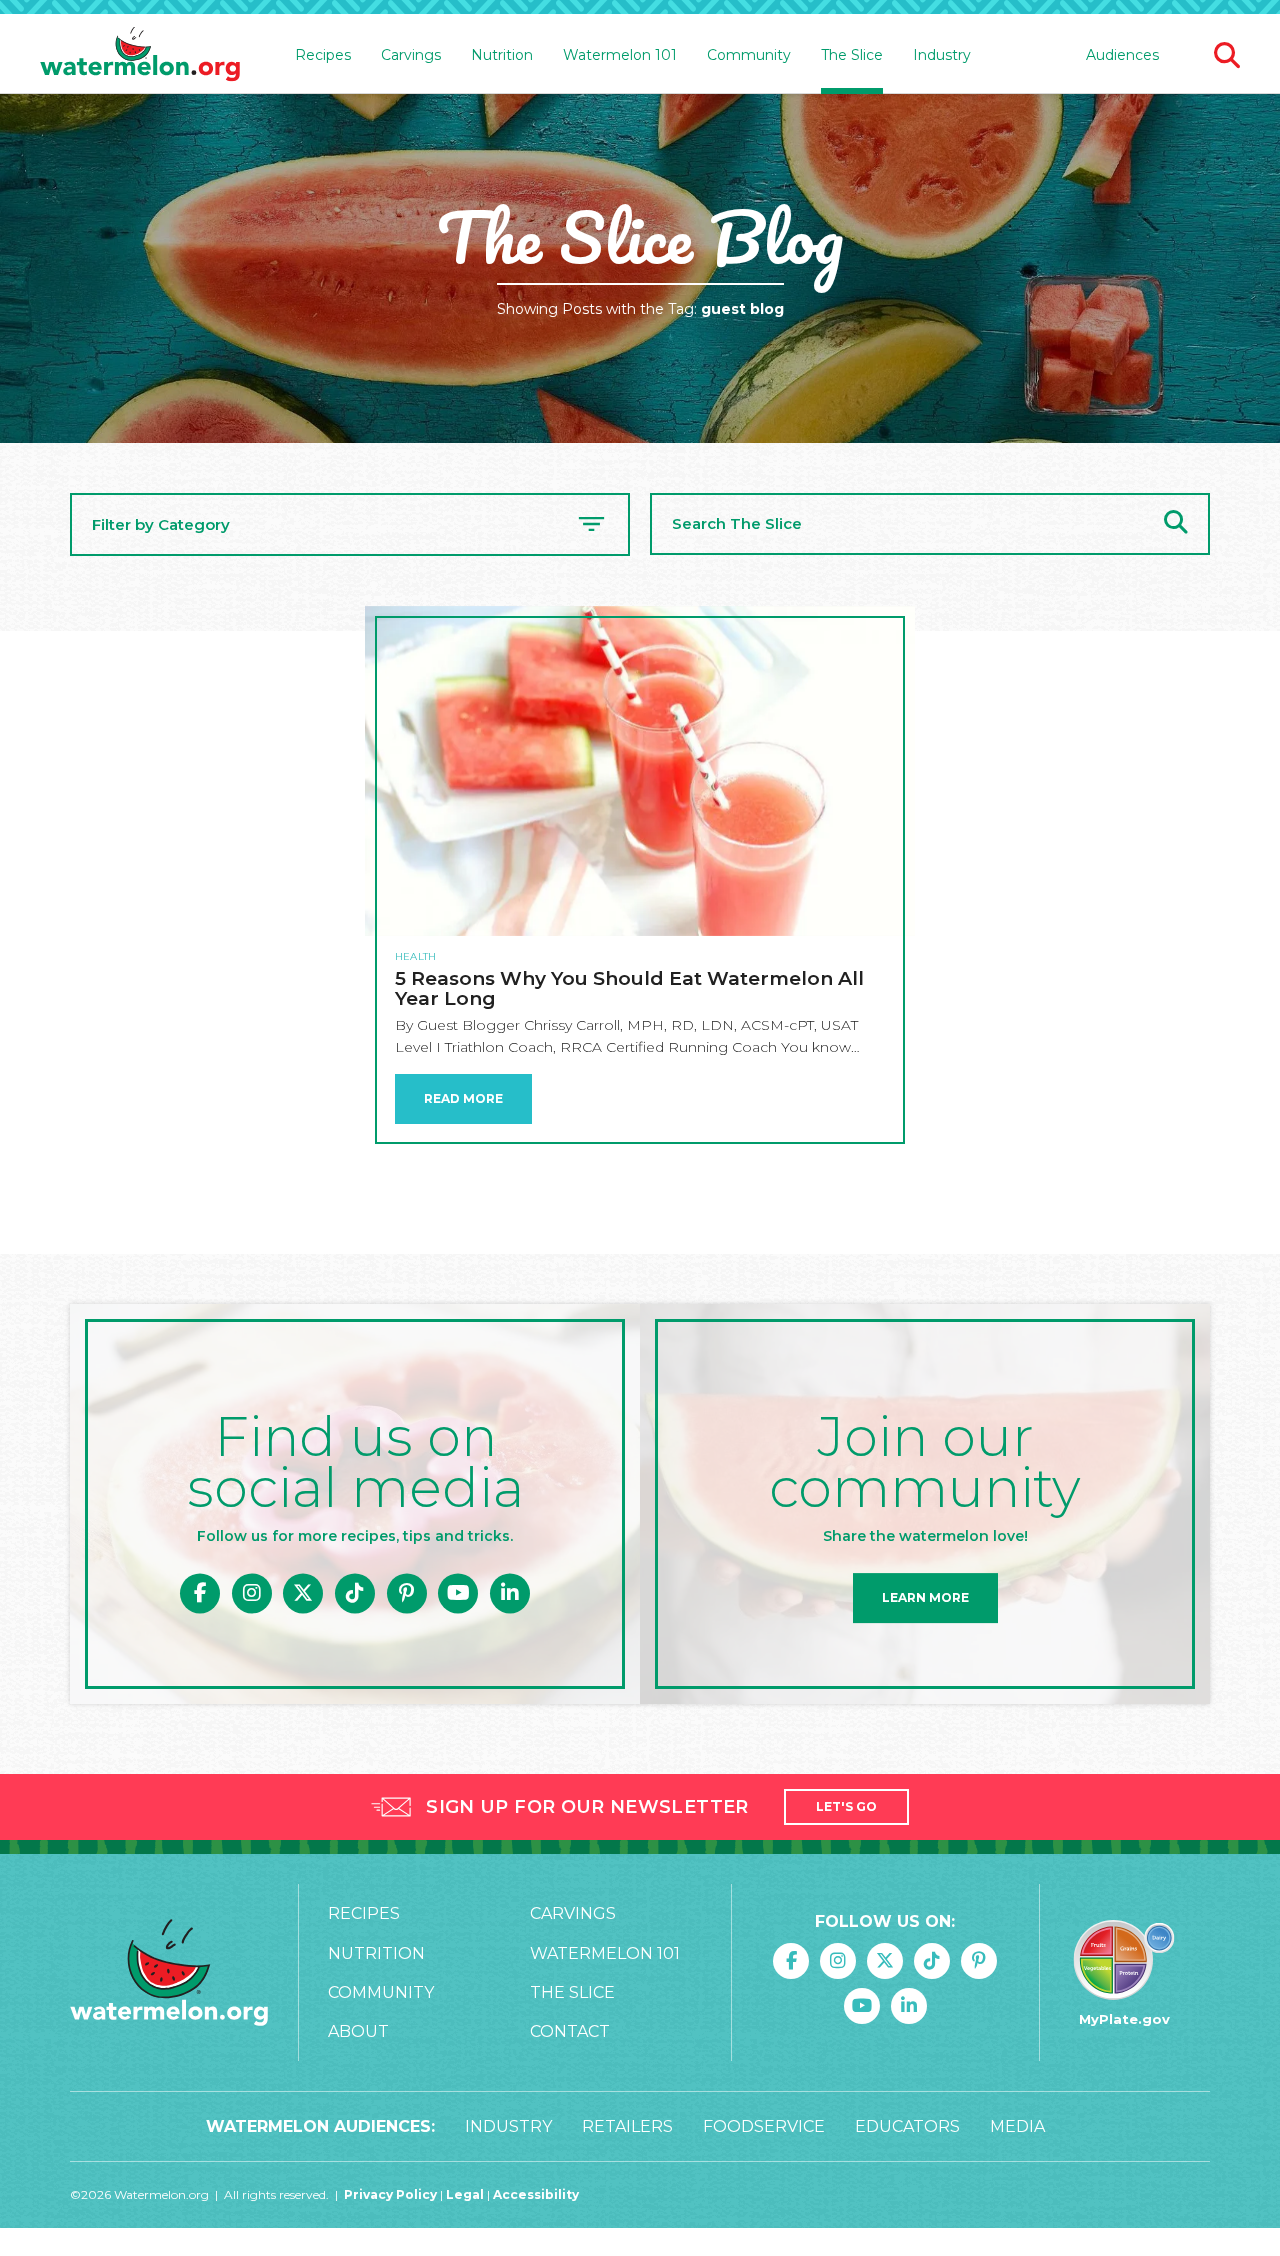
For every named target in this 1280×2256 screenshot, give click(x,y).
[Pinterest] (407, 1593)
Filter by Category (161, 524)
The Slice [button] (852, 55)
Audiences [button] (1122, 55)
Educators (907, 2126)
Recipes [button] (323, 55)
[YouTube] (458, 1593)
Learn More (925, 1597)
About (358, 2031)
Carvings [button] (411, 55)
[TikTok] (355, 1593)
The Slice (572, 1992)
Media (1017, 2126)
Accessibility (536, 2194)
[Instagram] (252, 1593)
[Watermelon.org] (140, 54)
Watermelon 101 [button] (620, 55)
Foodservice (764, 2126)
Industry (942, 55)
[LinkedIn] (510, 1593)
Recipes (364, 1913)
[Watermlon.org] (169, 1972)
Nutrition (376, 1953)
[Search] (1176, 524)
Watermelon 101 (605, 1953)
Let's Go (846, 1806)
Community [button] (749, 55)
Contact (570, 2031)
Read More (463, 1098)
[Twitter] (303, 1593)
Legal (466, 2194)
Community (381, 1992)
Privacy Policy (390, 2194)
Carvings (573, 1913)
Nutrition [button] (502, 55)
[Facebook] (200, 1593)
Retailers (627, 2126)
